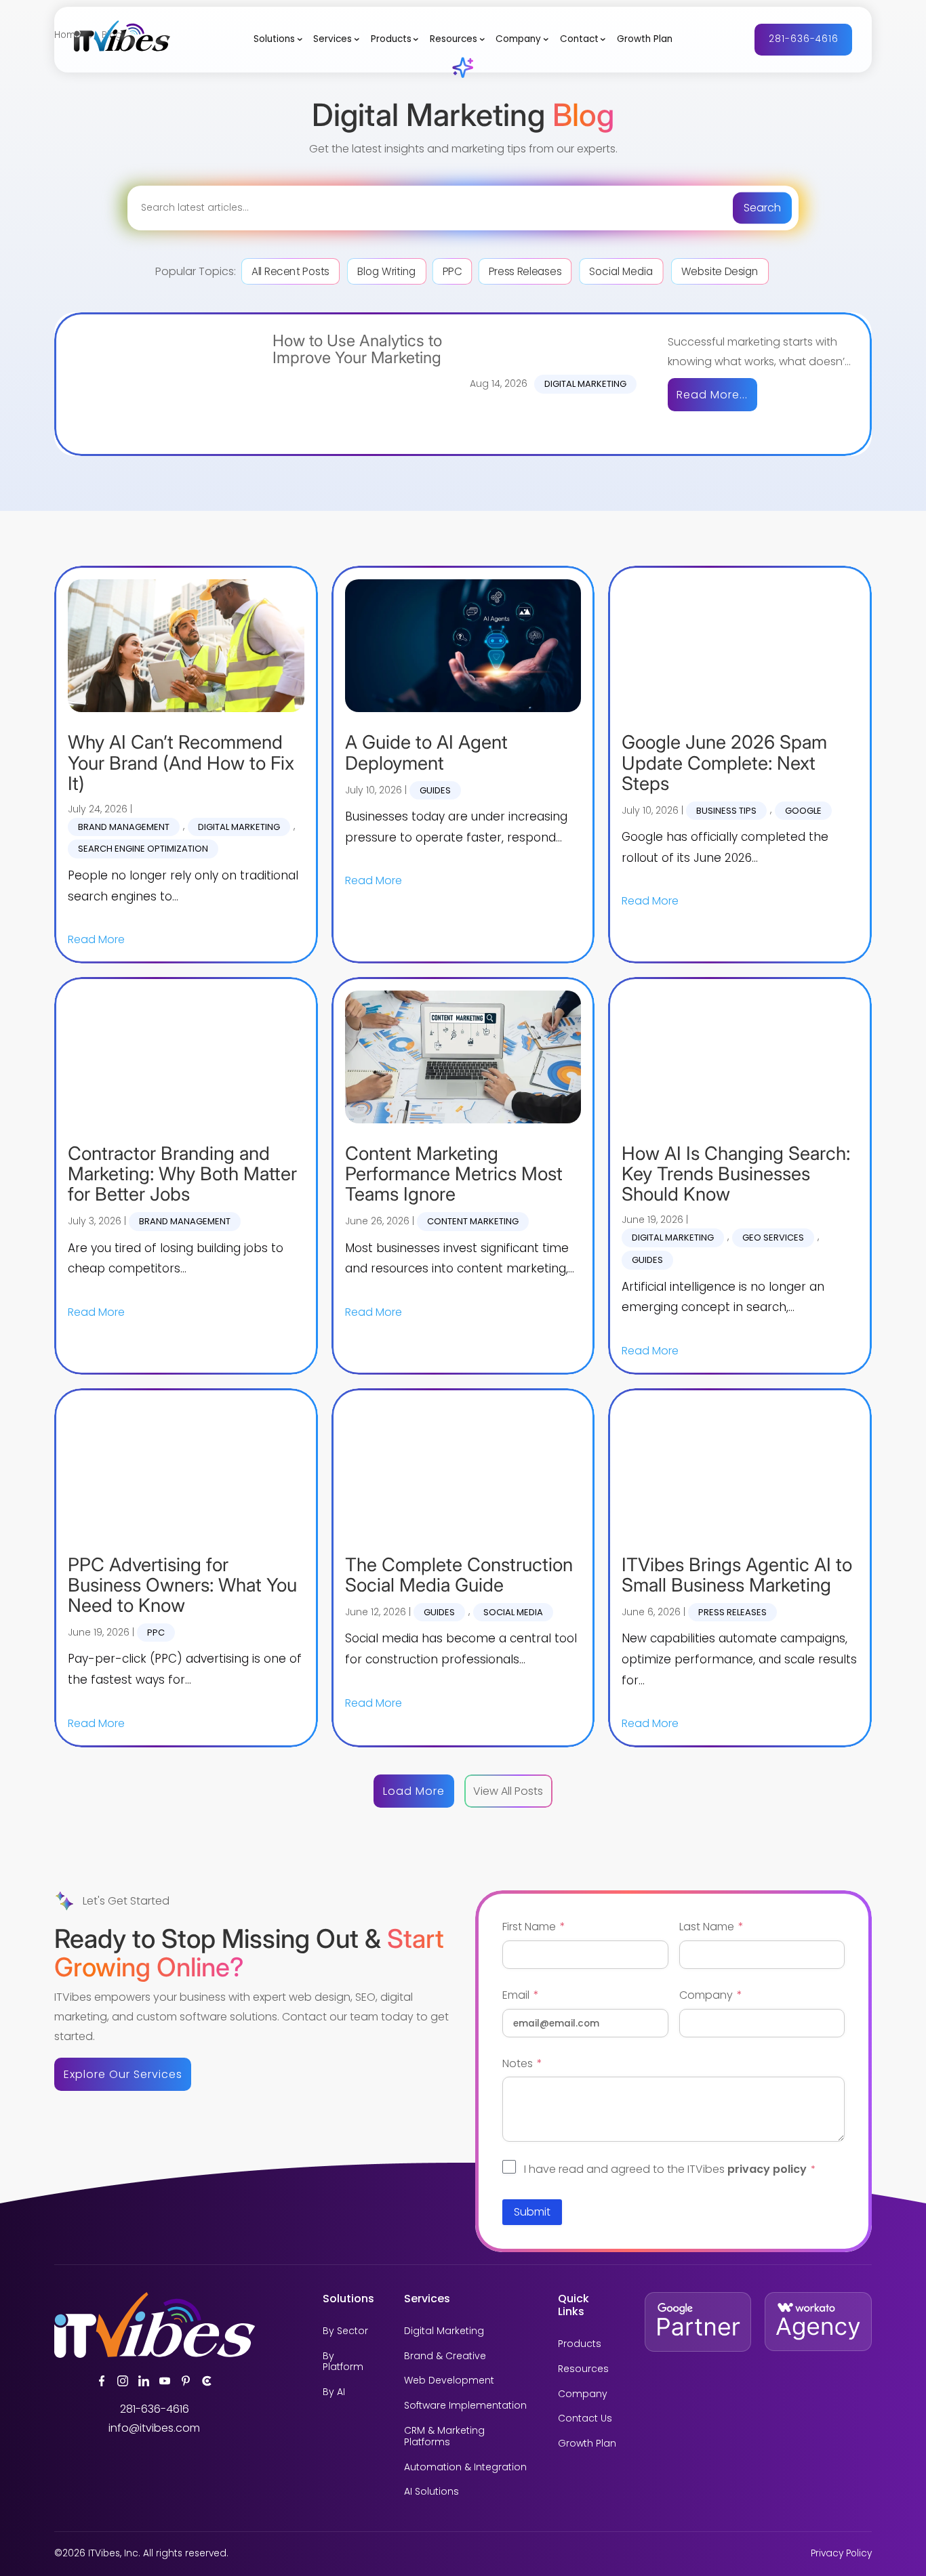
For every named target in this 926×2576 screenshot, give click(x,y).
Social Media (621, 271)
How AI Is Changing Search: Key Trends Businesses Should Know (736, 1174)
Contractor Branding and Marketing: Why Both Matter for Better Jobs (182, 1174)
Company (518, 39)
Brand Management (124, 827)
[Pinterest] (186, 2381)
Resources (454, 39)
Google (803, 811)
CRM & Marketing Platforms (444, 2436)
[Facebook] (102, 2381)
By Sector (345, 2331)
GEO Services (773, 1238)
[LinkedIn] (144, 2381)
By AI (334, 2392)
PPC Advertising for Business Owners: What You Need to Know (182, 1585)
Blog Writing (386, 271)
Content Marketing (473, 1221)
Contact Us (585, 2418)
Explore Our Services (123, 2074)
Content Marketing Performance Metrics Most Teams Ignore (454, 1174)
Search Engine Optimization (143, 849)
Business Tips (726, 811)
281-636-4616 (804, 39)
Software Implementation (465, 2406)
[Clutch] (207, 2381)
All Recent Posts (290, 271)
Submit (532, 2212)
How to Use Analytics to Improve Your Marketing (357, 350)
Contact (579, 39)
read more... (712, 395)
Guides (435, 790)
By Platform (343, 2362)
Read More (96, 939)
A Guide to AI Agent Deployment (426, 752)
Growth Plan (645, 39)
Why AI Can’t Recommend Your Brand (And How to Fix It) (181, 763)
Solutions (274, 39)
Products (391, 39)
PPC (452, 271)
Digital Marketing (585, 384)
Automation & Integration (465, 2467)
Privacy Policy (841, 2553)
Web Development (449, 2381)
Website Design (720, 271)
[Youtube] (165, 2381)
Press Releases (524, 271)
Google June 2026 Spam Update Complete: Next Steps (724, 763)
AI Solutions (431, 2492)
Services (333, 39)
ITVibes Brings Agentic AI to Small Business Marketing (737, 1575)
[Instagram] (123, 2381)
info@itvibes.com (154, 2428)
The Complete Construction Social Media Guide (459, 1575)
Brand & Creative (445, 2356)
